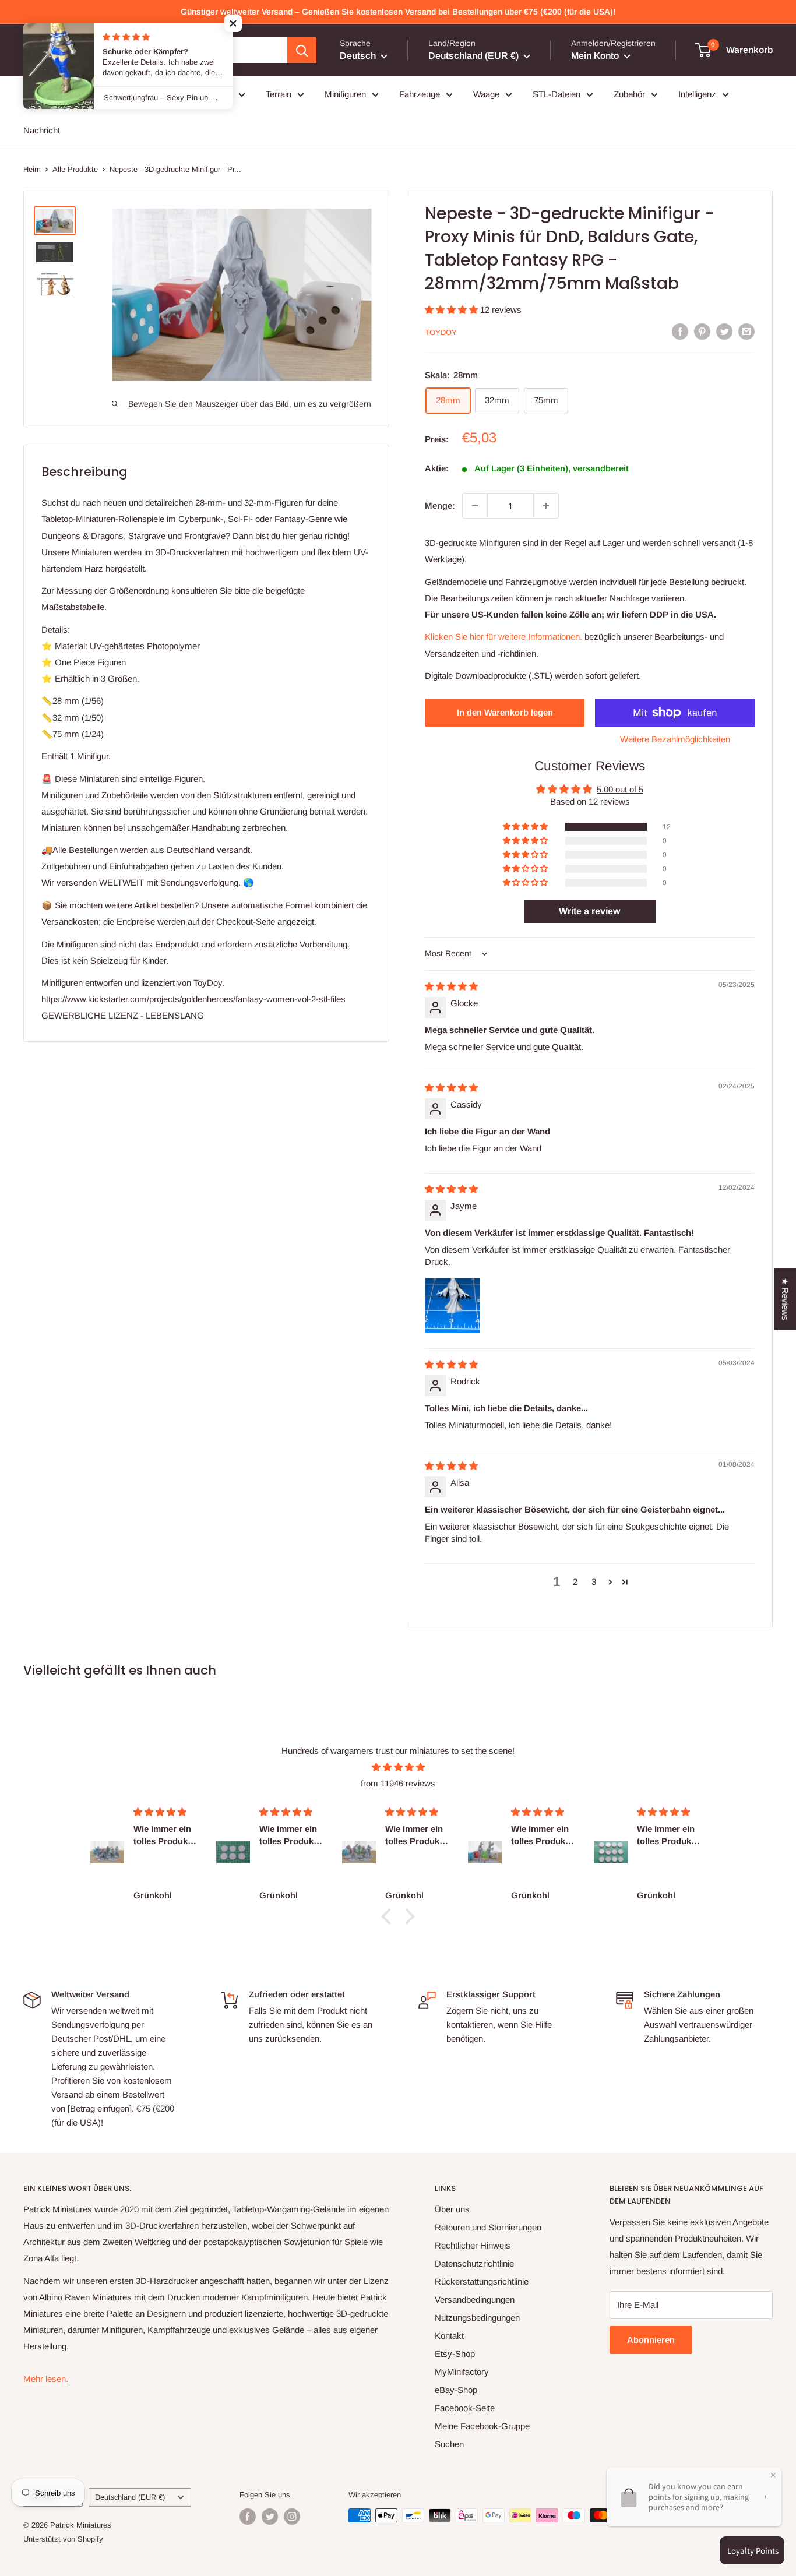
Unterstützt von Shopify (63, 2539)
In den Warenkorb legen (505, 712)
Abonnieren (651, 2340)
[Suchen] (302, 50)
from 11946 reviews (398, 1783)
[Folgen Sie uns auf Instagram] (292, 2517)
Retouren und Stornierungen (488, 2227)
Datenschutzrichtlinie (474, 2263)
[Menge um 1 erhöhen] (546, 506)
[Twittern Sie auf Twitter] (724, 331)
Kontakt (449, 2336)
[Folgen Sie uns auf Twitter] (270, 2517)
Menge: (440, 505)
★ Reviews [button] (785, 1299)
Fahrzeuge (420, 94)
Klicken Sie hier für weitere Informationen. (503, 637)
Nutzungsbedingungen (477, 2318)
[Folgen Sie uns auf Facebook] (248, 2517)
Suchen (449, 2444)
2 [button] (575, 1582)
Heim (32, 169)
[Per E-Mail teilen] (746, 331)
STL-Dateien (557, 94)
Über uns (452, 2209)
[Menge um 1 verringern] (475, 506)
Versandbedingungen (475, 2300)
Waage (486, 94)
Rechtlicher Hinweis (473, 2245)
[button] (452, 310)
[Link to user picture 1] (453, 1305)
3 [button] (594, 1582)
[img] (451, 986)
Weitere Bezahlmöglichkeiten (675, 739)
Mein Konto (596, 56)
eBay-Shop (456, 2390)
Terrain (279, 94)
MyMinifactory (462, 2372)
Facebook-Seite (465, 2408)
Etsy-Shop (455, 2354)
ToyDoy (441, 332)
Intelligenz (697, 94)
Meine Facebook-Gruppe (482, 2426)
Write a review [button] (589, 911)
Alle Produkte (75, 169)
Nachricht (42, 130)
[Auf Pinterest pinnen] (702, 331)
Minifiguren (345, 94)
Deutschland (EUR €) (130, 2497)
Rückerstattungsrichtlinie (482, 2281)
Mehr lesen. (46, 2379)
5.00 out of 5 (620, 789)
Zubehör (629, 94)
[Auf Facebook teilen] (680, 331)
